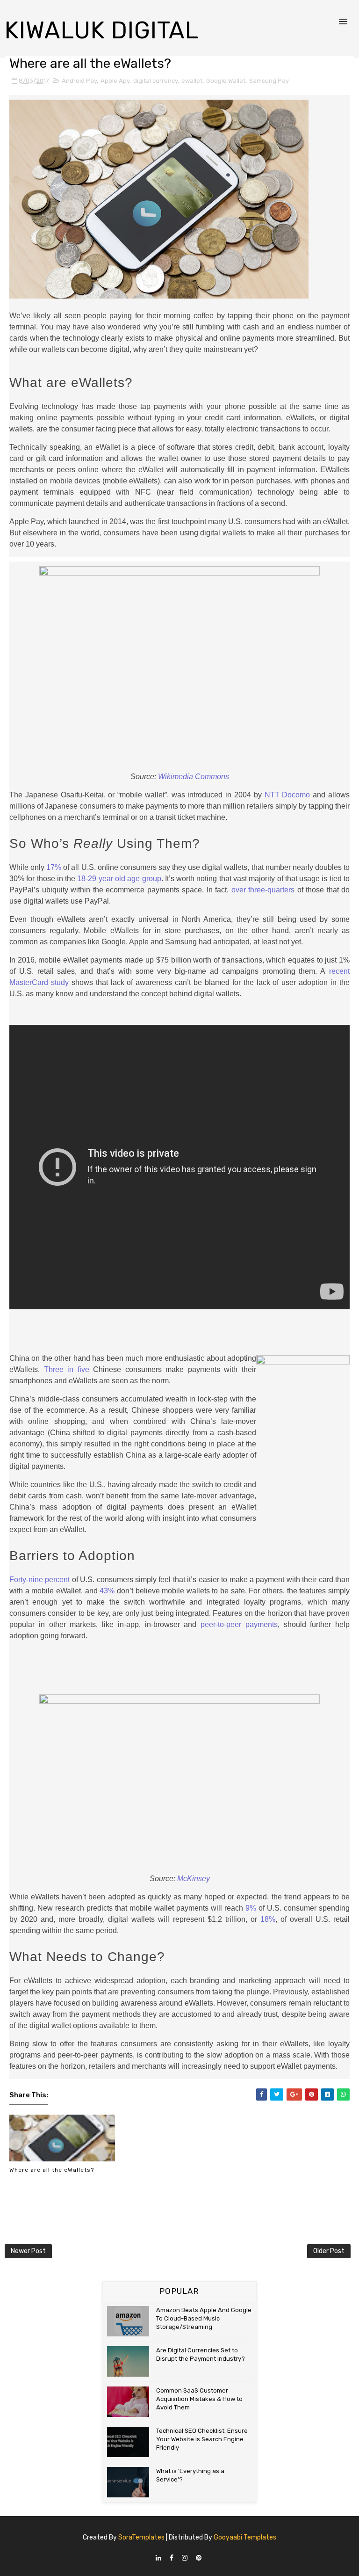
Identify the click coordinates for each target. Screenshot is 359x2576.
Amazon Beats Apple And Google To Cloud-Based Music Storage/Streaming (204, 2318)
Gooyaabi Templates (245, 2537)
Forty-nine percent (39, 1580)
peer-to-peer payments (239, 1624)
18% (268, 1919)
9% (251, 1908)
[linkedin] (158, 2558)
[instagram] (185, 2558)
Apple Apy (115, 81)
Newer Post (28, 2251)
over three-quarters (263, 890)
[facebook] (172, 2558)
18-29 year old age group (119, 879)
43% (107, 1591)
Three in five (67, 1369)
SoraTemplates (141, 2537)
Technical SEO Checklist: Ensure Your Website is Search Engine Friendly (202, 2439)
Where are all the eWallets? (52, 2170)
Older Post (329, 2251)
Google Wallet (226, 81)
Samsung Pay (269, 81)
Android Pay (79, 81)
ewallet (192, 81)
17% (54, 867)
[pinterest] (199, 2558)
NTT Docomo (287, 795)
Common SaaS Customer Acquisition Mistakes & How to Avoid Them (199, 2399)
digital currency (155, 81)
